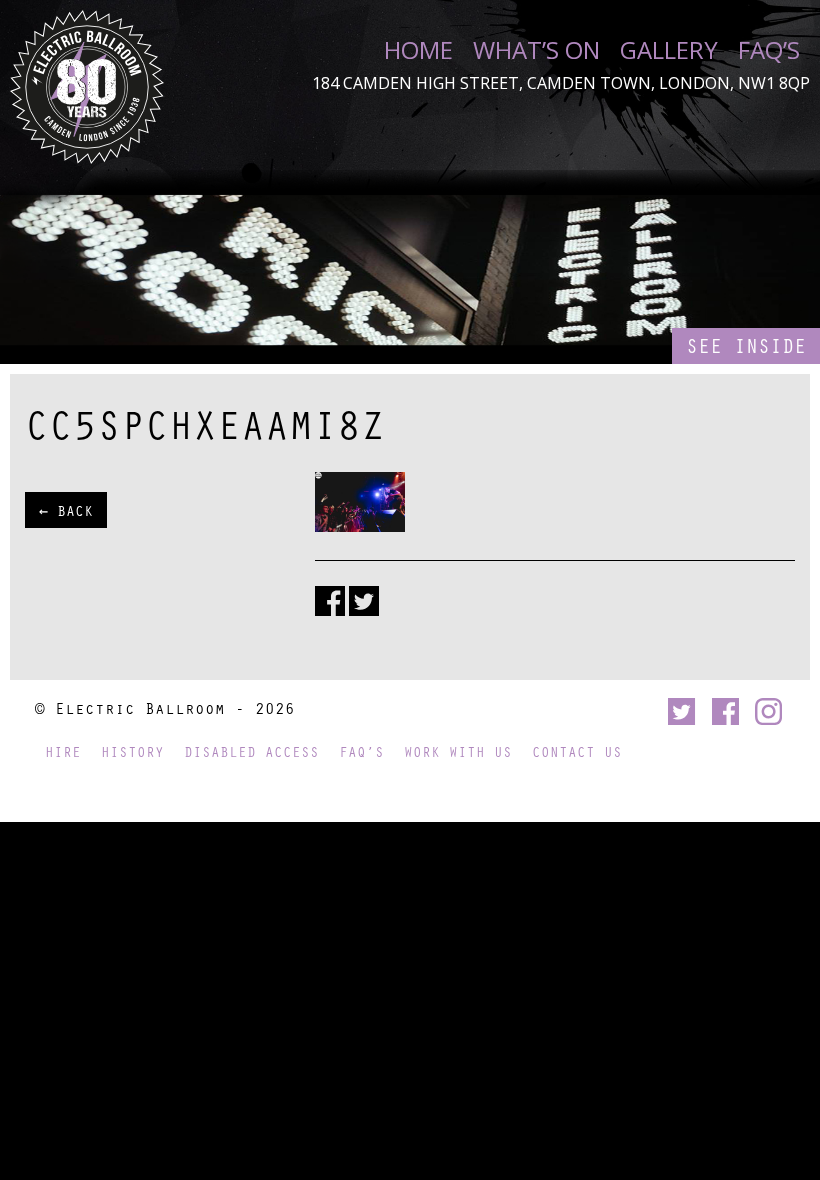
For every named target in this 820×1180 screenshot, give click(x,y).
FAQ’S (769, 50)
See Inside (746, 345)
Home (418, 50)
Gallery (669, 50)
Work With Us (458, 751)
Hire (63, 751)
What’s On (536, 50)
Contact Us (577, 751)
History (132, 751)
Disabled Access (251, 751)
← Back (66, 510)
